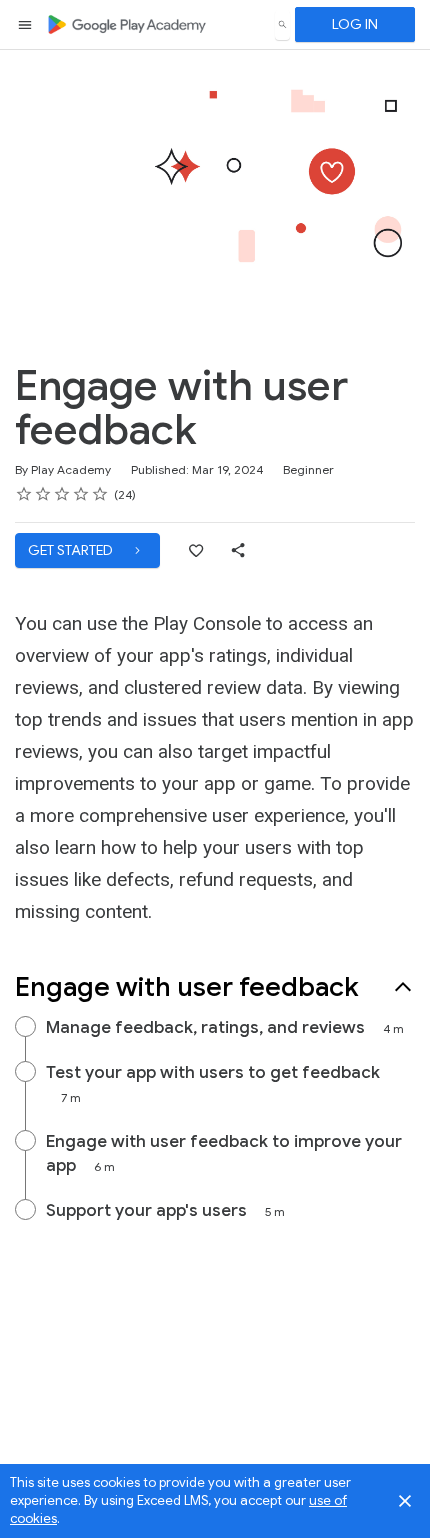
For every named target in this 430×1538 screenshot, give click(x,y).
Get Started (72, 550)
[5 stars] (100, 494)
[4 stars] (81, 494)
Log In (355, 24)
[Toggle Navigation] (26, 25)
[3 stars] (62, 494)
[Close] (405, 1501)
